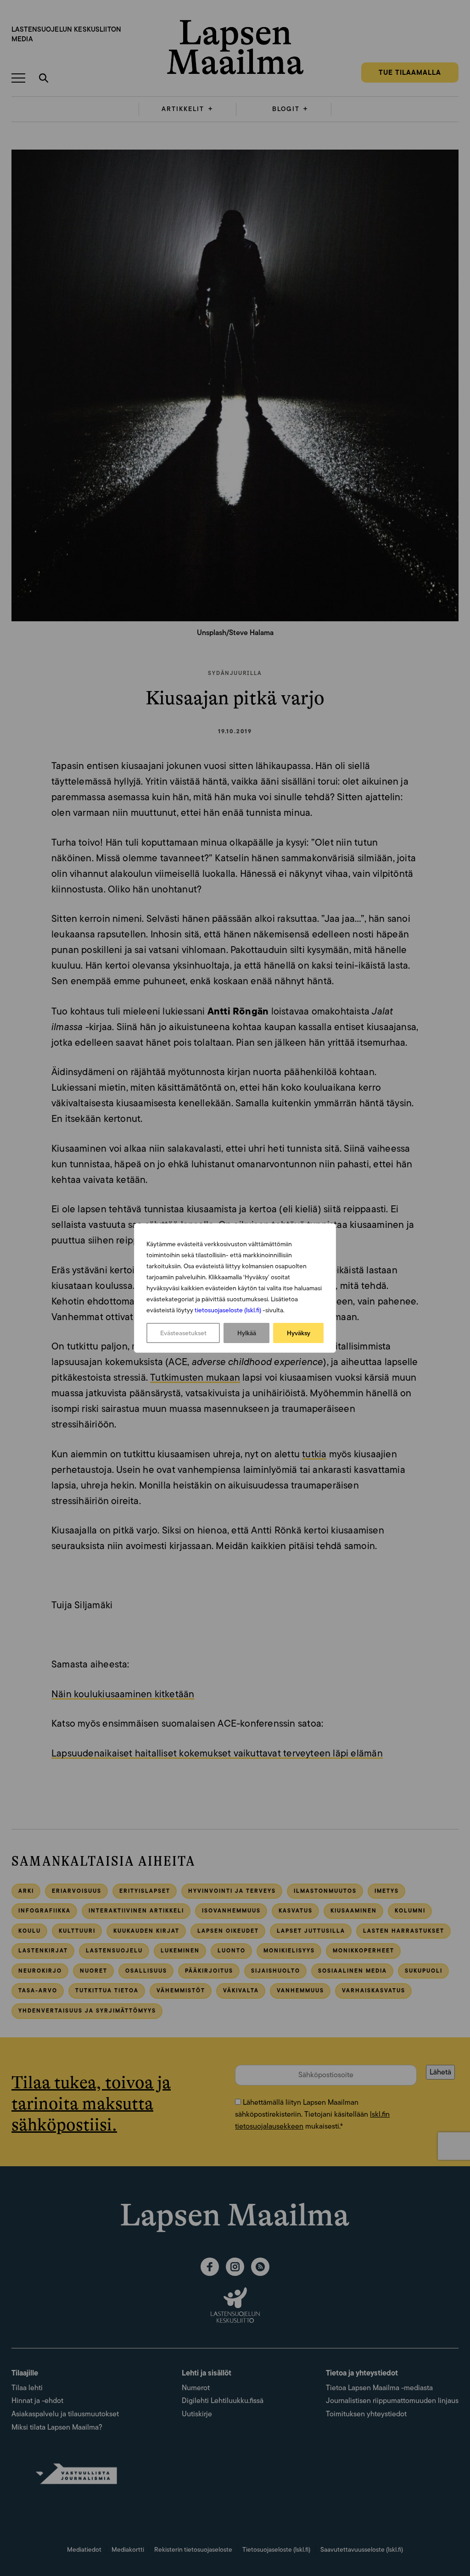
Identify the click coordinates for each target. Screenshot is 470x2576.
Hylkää (247, 1333)
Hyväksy (299, 1333)
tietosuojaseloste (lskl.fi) (228, 1310)
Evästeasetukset (183, 1333)
